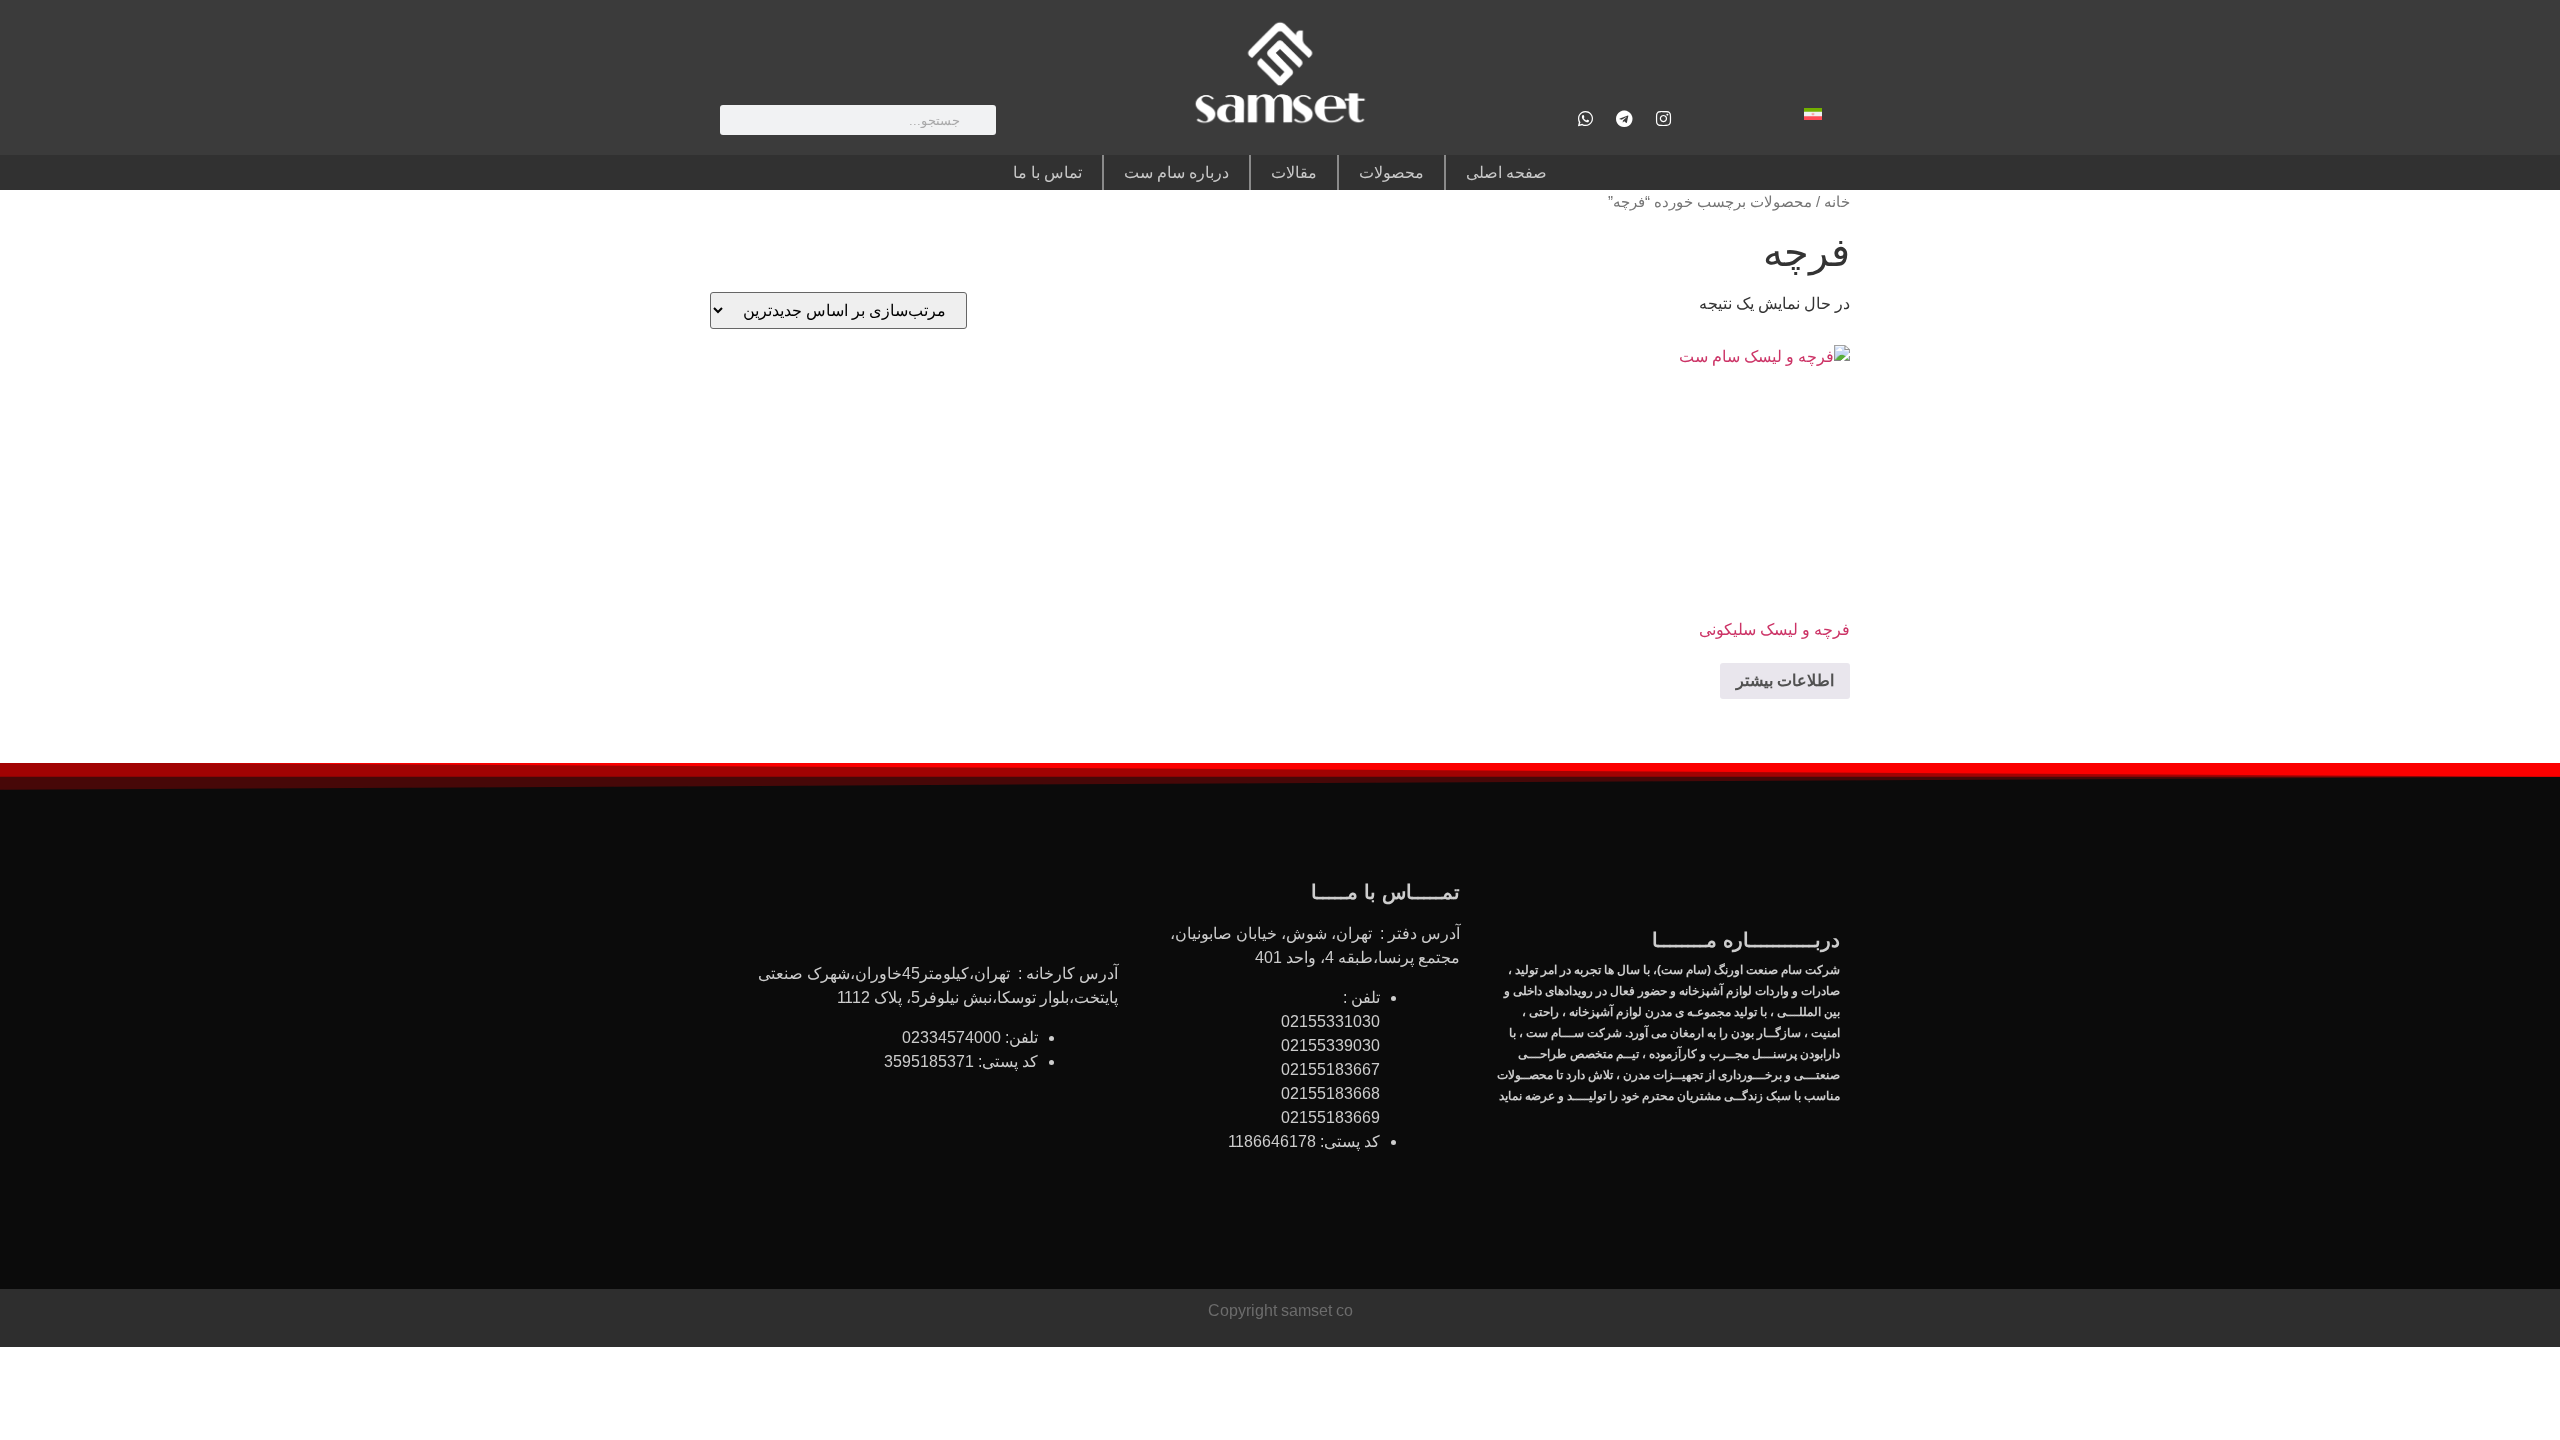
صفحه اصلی (1506, 172)
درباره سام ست (1176, 172)
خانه (1837, 202)
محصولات (1391, 172)
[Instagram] (1663, 118)
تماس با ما (1047, 172)
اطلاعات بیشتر (1785, 680)
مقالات (1294, 172)
